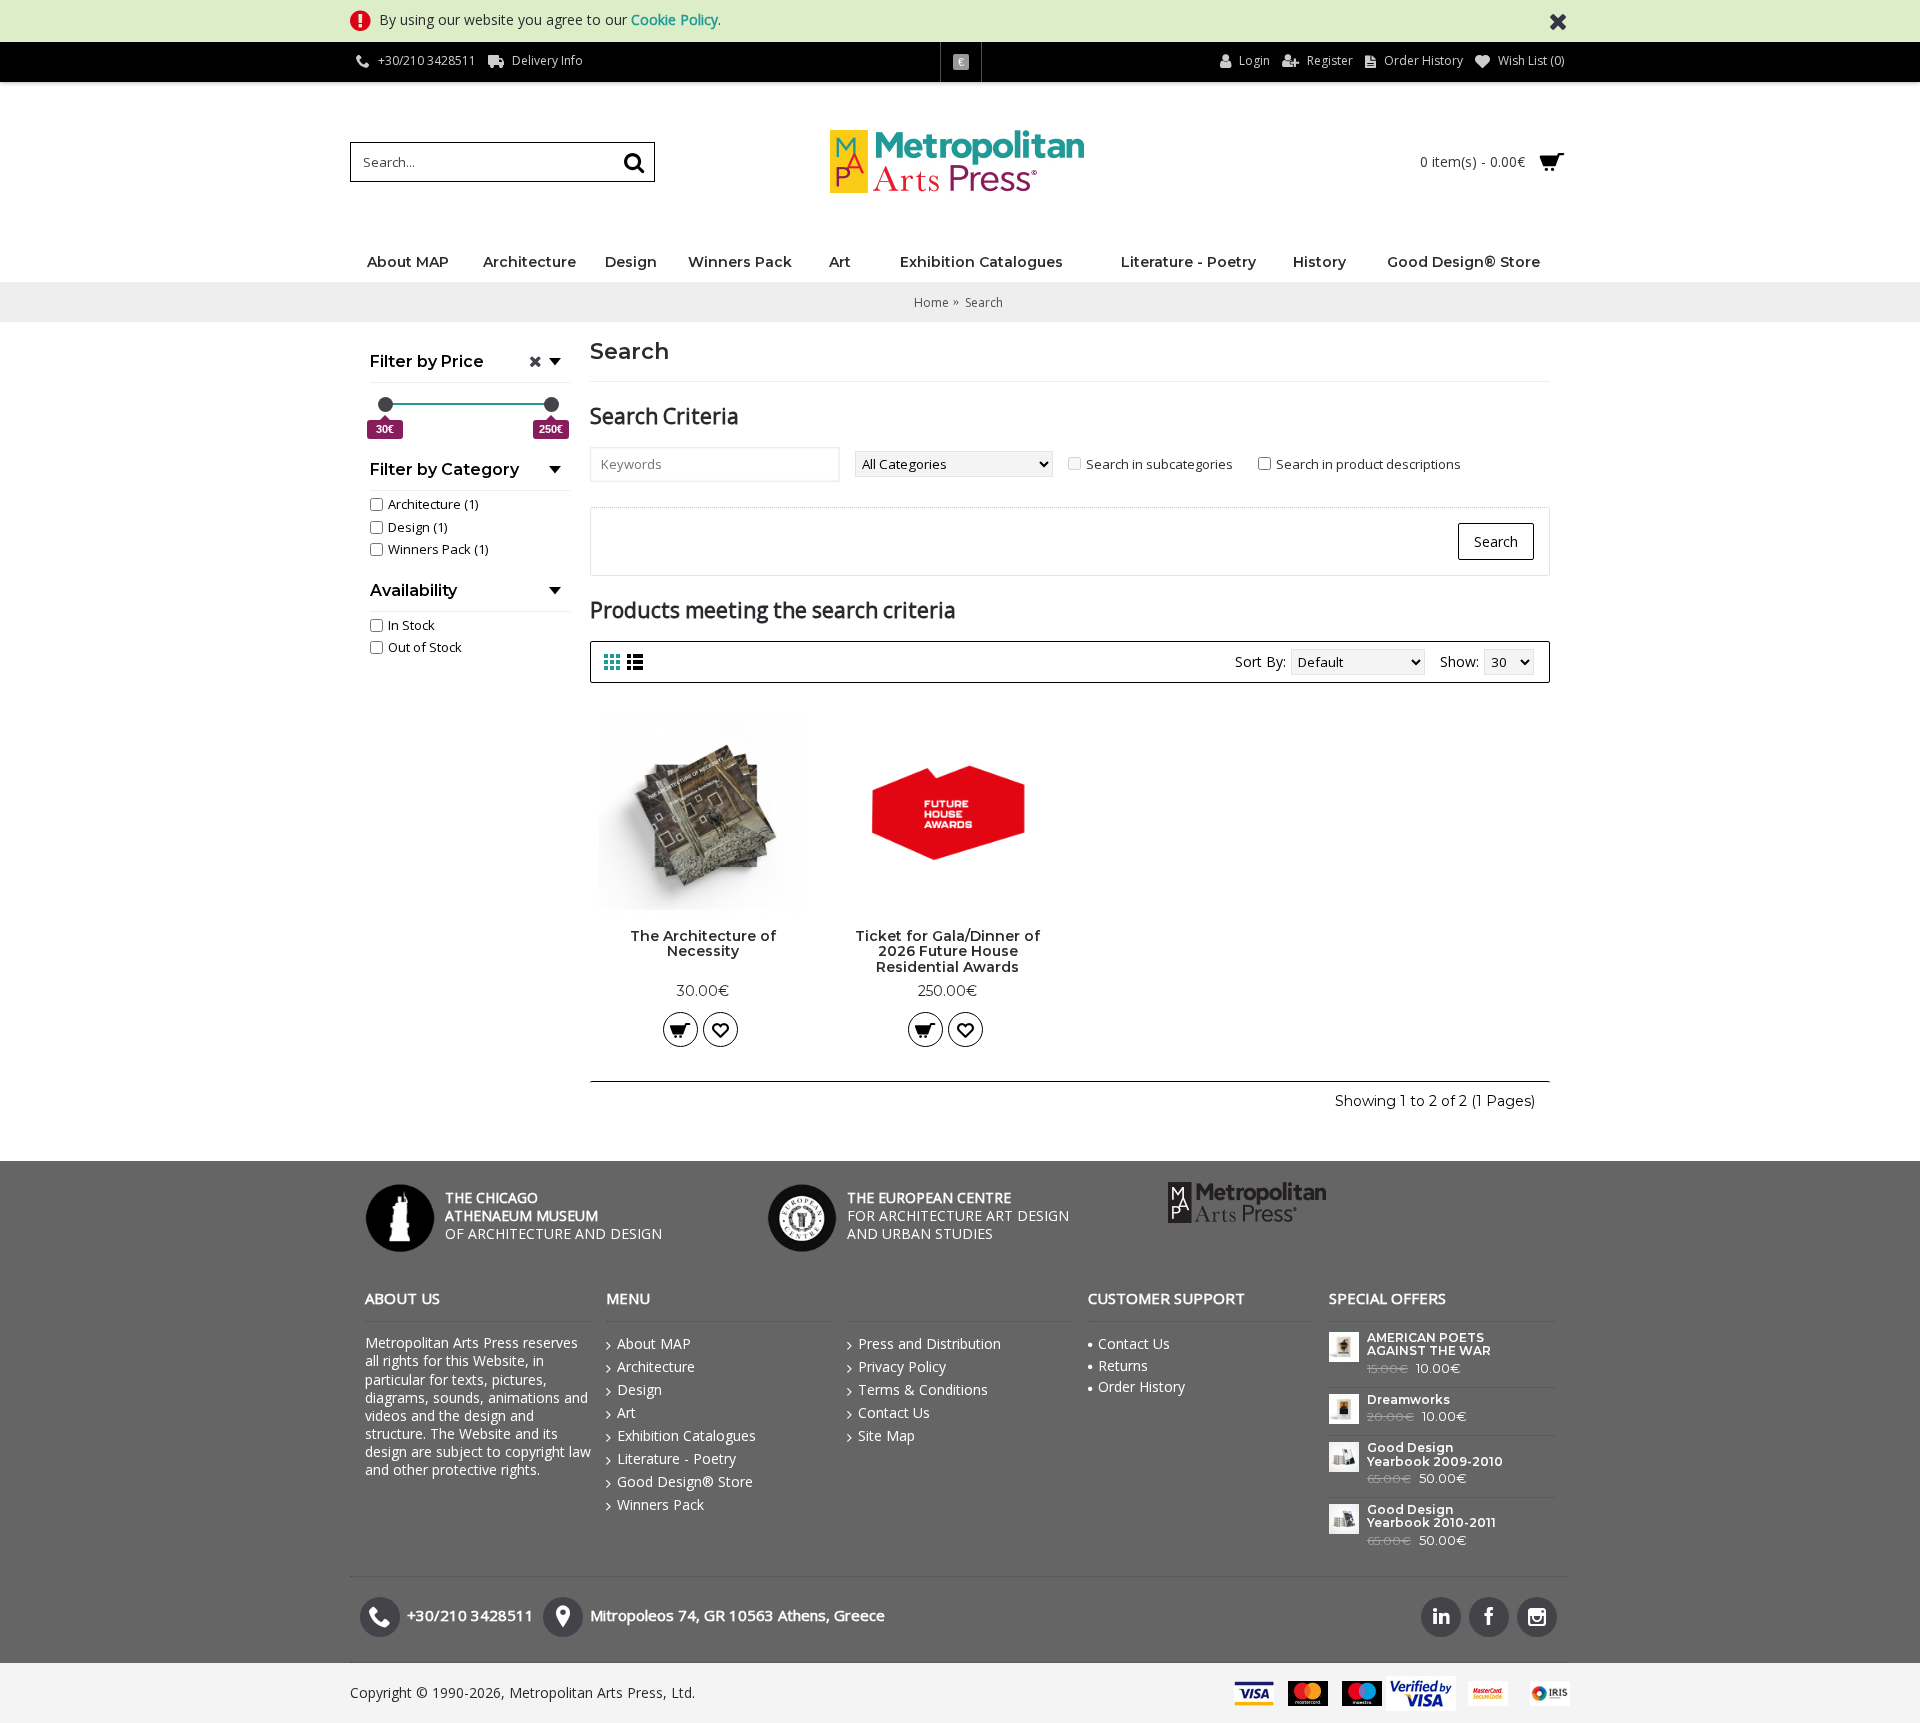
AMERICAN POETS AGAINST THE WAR (1429, 1344)
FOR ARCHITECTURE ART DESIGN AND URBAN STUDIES (958, 1215)
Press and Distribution (929, 1343)
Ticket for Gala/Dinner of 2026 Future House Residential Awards (947, 951)
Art (626, 1412)
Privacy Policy (902, 1366)
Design (639, 1389)
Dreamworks (1408, 1400)
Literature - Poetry (676, 1458)
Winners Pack (660, 1504)
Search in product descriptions (1368, 464)
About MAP (654, 1343)
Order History (1141, 1386)
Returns (1123, 1365)
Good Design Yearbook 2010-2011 (1431, 1516)
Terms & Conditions (923, 1389)
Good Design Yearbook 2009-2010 (1435, 1454)
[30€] (385, 404)
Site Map (886, 1435)
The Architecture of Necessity (703, 943)
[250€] (551, 404)
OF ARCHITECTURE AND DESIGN (553, 1215)
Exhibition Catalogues (686, 1435)
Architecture (656, 1366)
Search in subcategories (1159, 464)
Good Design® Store (685, 1481)
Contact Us (894, 1412)
